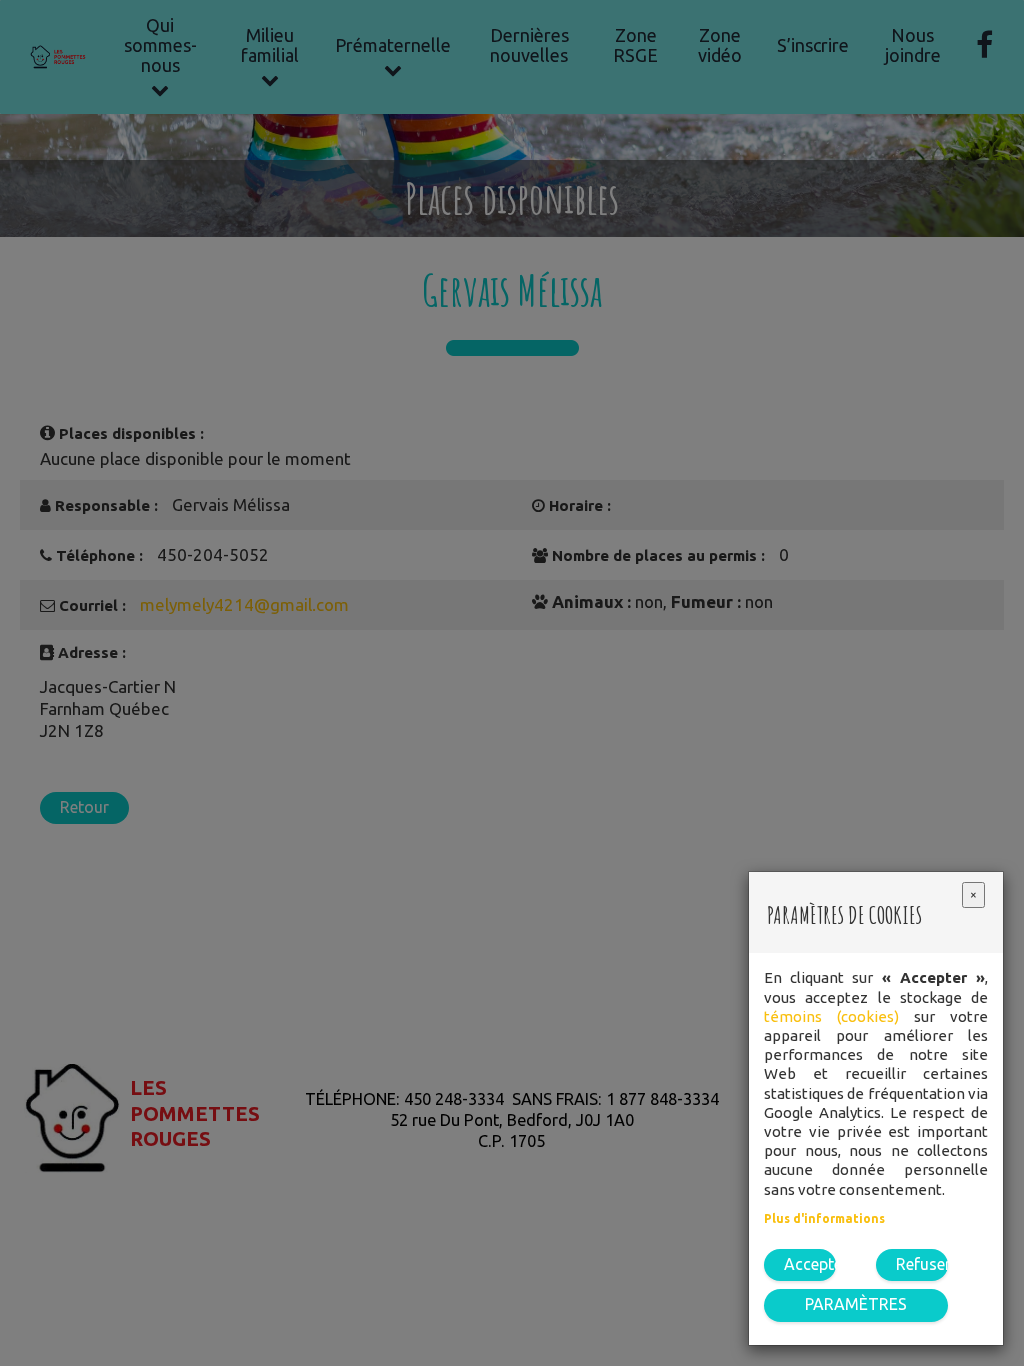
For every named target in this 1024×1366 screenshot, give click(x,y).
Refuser (922, 1264)
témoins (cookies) (831, 1016)
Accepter (810, 1264)
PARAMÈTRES (856, 1304)
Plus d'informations (824, 1218)
